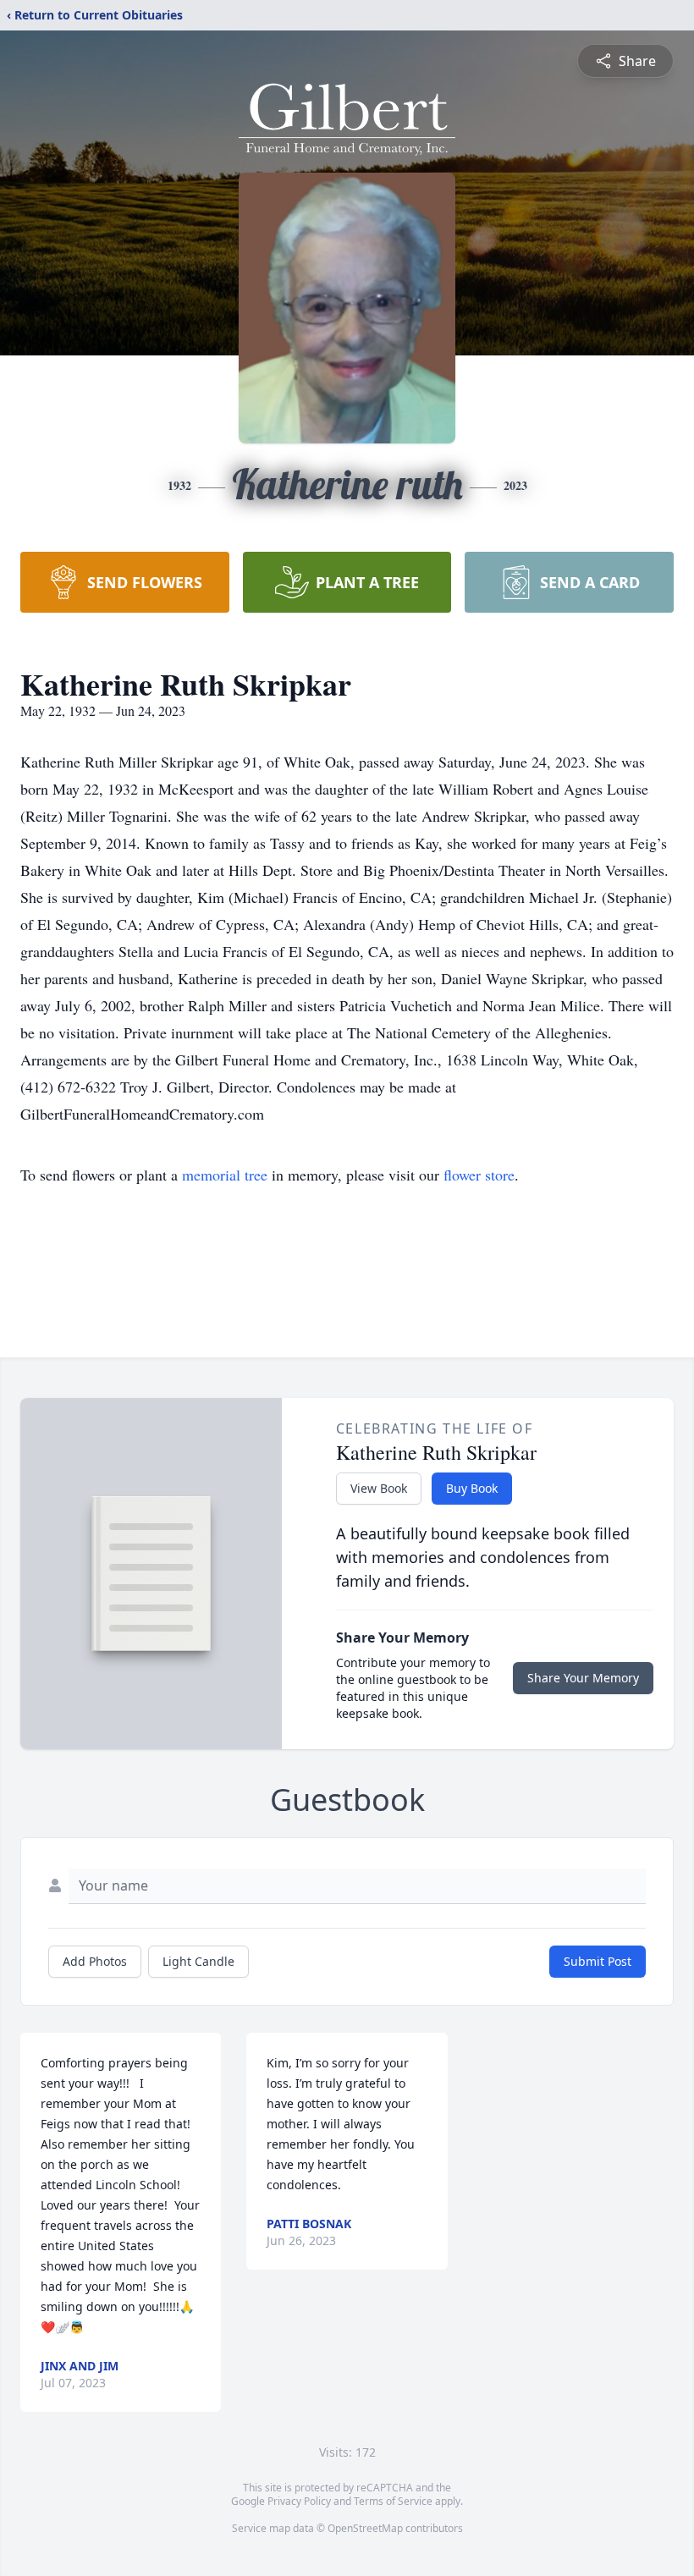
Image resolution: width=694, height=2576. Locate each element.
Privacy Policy (299, 2501)
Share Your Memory (583, 1678)
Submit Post (598, 1961)
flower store (479, 1175)
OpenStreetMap (365, 2528)
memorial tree (225, 1175)
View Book (379, 1488)
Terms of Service (393, 2501)
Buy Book (472, 1488)
